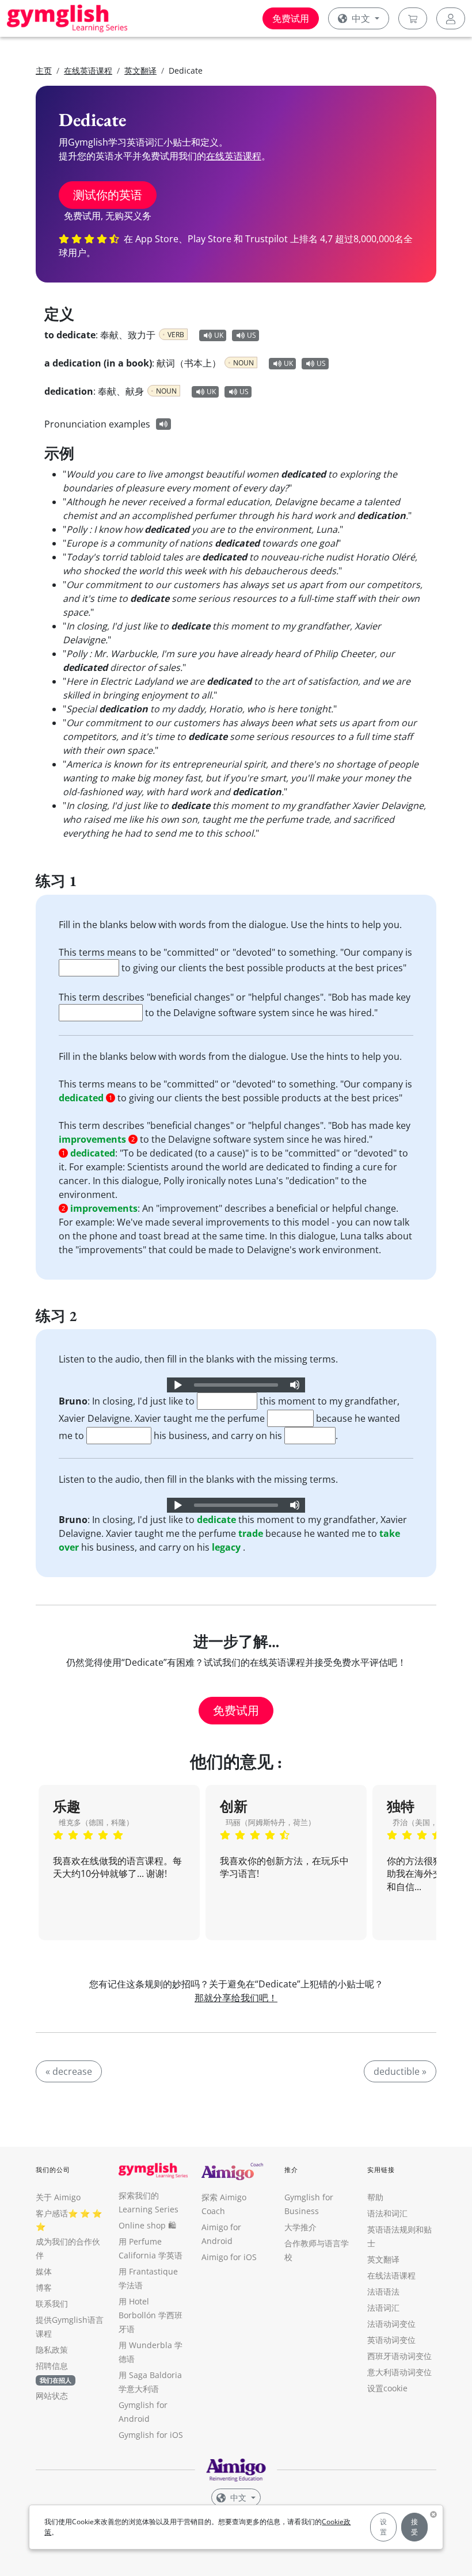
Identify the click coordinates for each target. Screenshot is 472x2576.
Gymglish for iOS (151, 2435)
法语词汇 (383, 2308)
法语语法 (383, 2291)
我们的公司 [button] (53, 2169)
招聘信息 (52, 2366)
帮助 (375, 2197)
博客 (44, 2287)
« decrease (69, 2071)
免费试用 (291, 18)
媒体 (44, 2271)
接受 (414, 2527)
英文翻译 (140, 70)
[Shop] (413, 18)
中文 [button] (361, 18)
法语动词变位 (391, 2324)
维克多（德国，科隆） (96, 1822)
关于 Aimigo (58, 2197)
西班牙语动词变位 (399, 2356)
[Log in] (451, 18)
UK (219, 335)
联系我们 (52, 2304)
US (252, 335)
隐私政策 (52, 2350)
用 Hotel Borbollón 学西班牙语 (151, 2315)
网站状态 (52, 2396)
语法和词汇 (387, 2213)
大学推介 (300, 2227)
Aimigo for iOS (229, 2257)
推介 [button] (291, 2169)
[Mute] (295, 1385)
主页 (44, 70)
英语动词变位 (391, 2340)
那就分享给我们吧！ (236, 1998)
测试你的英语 (108, 195)
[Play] (177, 1385)
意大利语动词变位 (399, 2372)
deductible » (400, 2071)
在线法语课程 (391, 2275)
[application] (236, 1385)
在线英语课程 (88, 70)
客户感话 (52, 2213)
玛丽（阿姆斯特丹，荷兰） (271, 1822)
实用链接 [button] (381, 2169)
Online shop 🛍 (147, 2225)
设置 (383, 2527)
